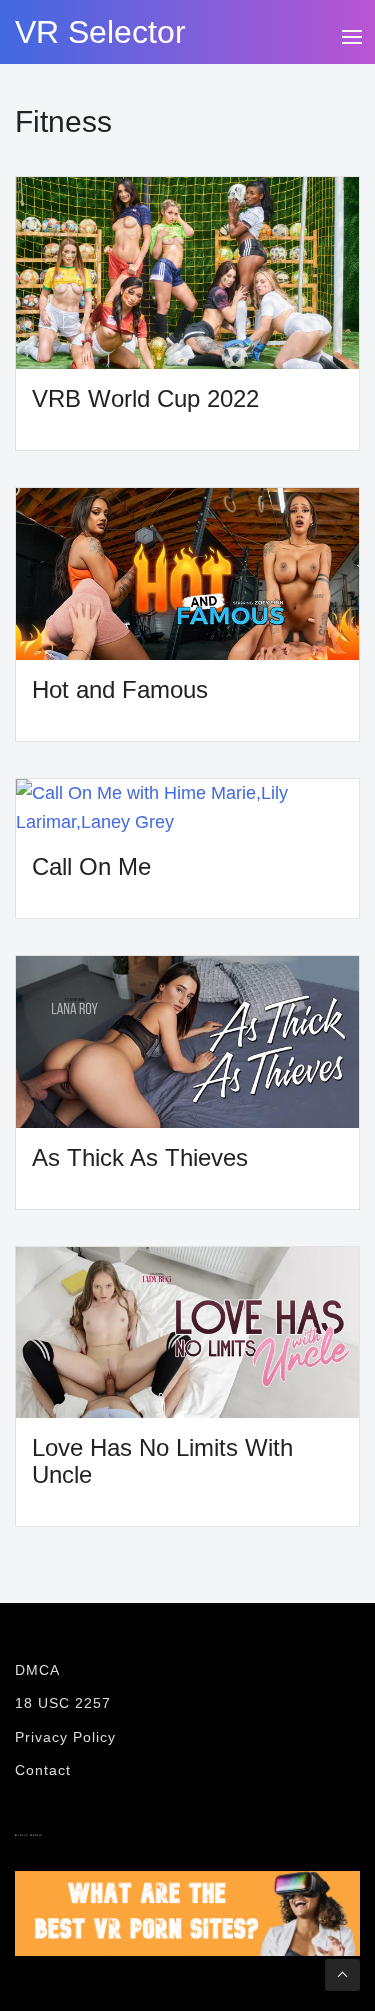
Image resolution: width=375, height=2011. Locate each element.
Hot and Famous (120, 689)
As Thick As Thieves (140, 1157)
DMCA (37, 1670)
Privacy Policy (65, 1737)
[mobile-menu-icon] (351, 34)
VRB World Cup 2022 (145, 398)
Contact (43, 1770)
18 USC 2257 (63, 1703)
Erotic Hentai (29, 1835)
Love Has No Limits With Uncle (162, 1461)
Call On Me (91, 866)
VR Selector (100, 32)
